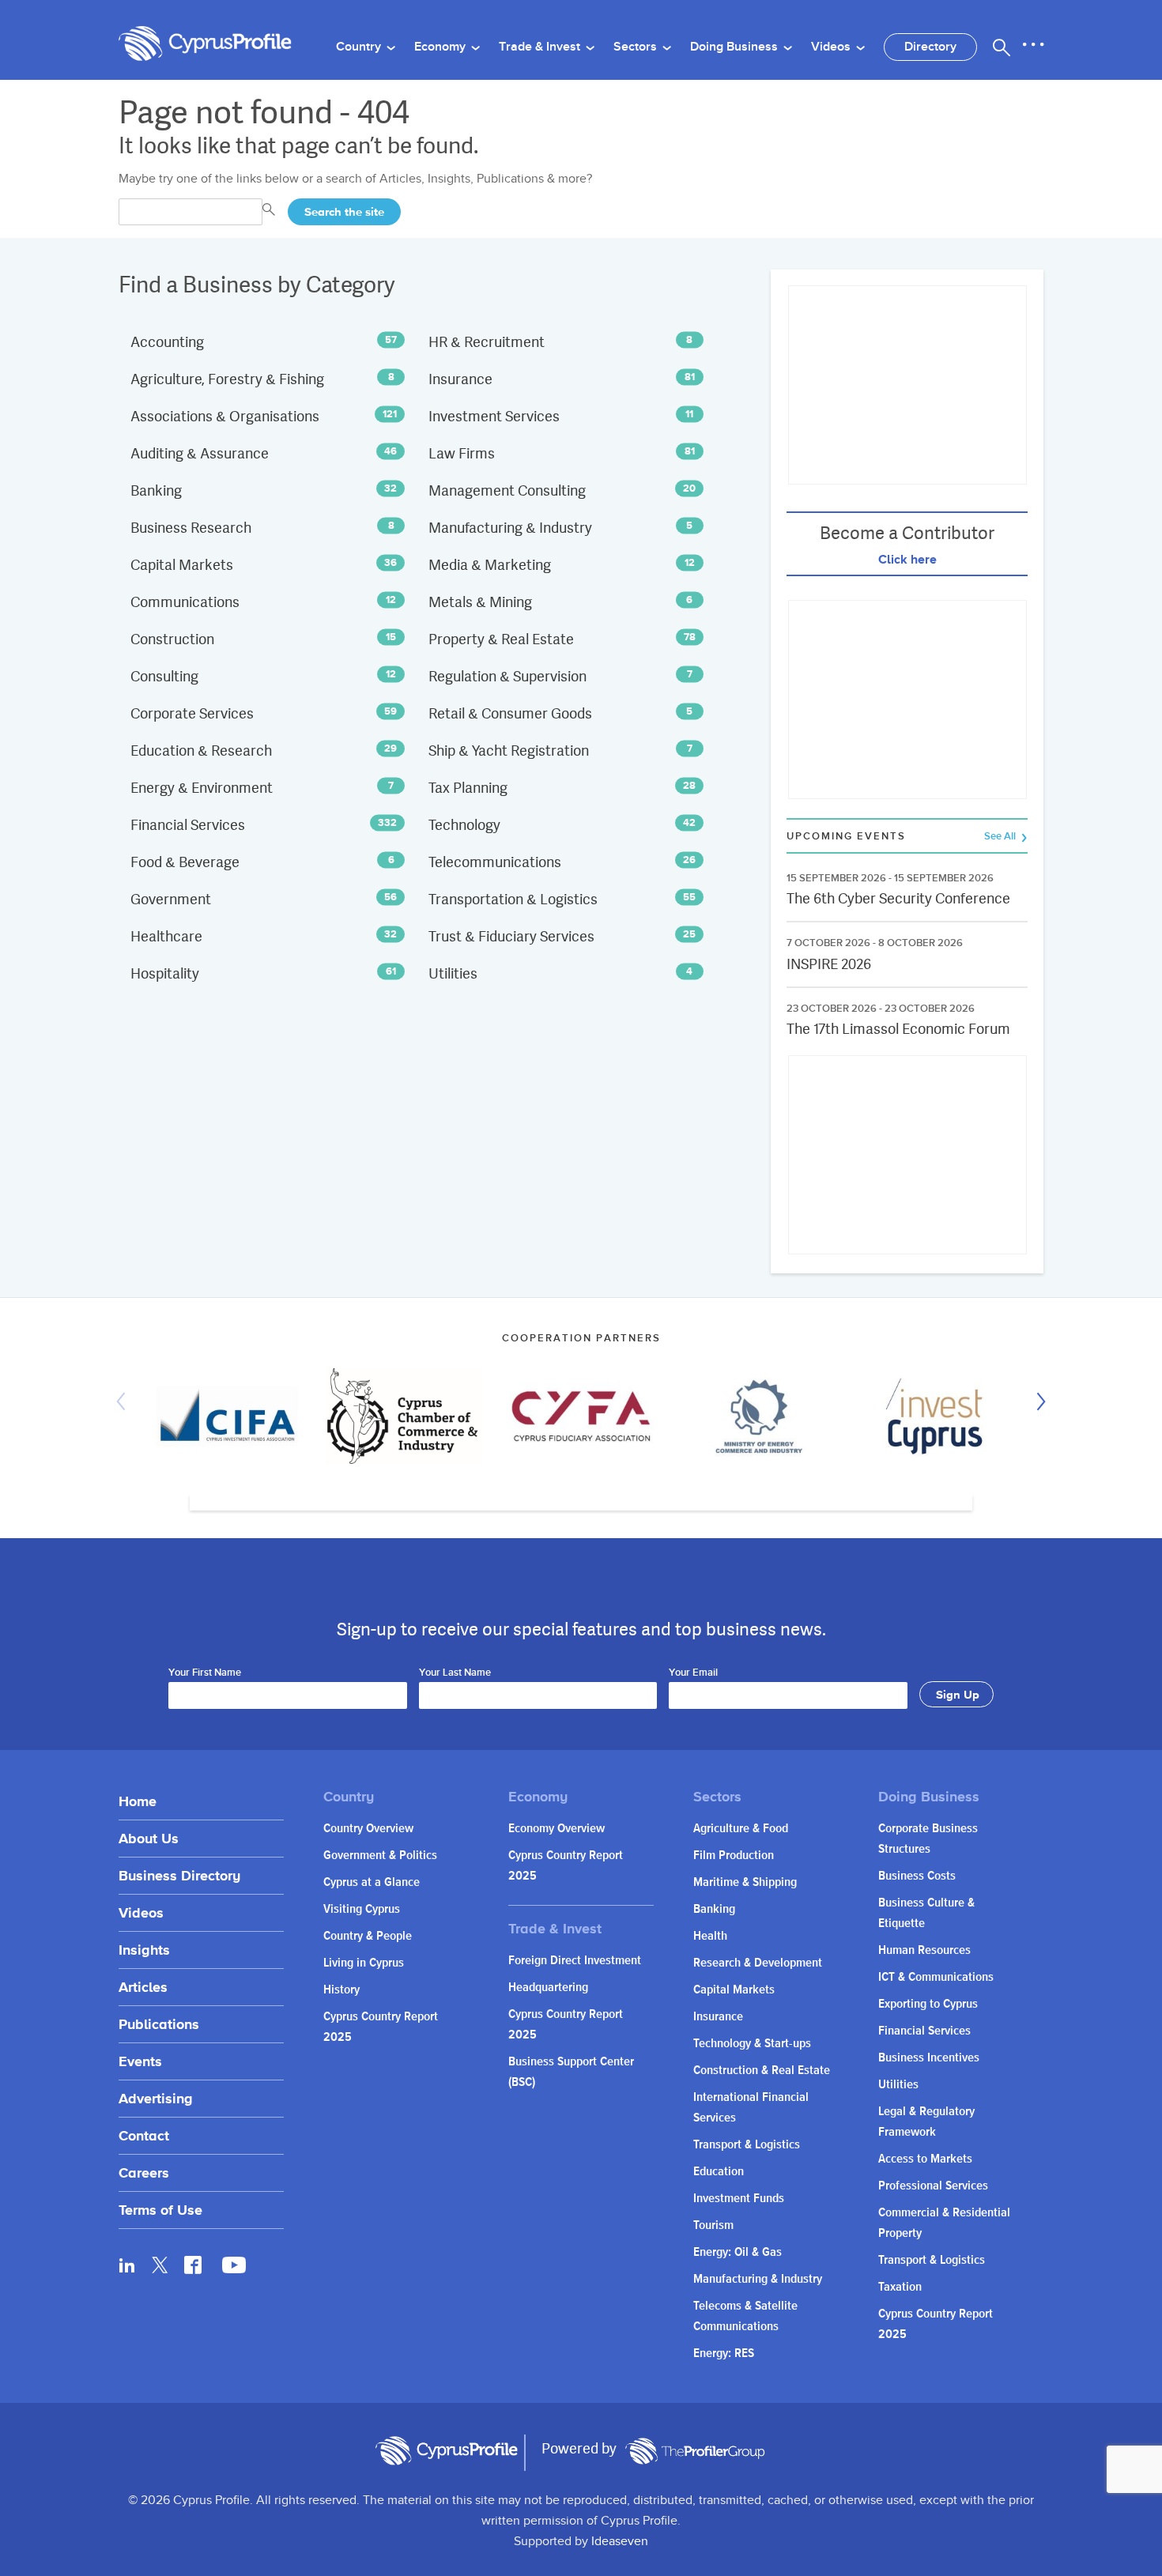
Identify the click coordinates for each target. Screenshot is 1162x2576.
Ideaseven (620, 2542)
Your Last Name (455, 1673)
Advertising (156, 2098)
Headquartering (548, 1988)
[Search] (1002, 47)
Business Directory (179, 1875)
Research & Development (758, 1963)
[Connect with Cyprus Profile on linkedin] (127, 2265)
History (341, 1990)
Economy (441, 47)
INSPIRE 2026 (829, 964)
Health (710, 1936)
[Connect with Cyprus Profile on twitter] (160, 2265)
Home (138, 1801)
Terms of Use (160, 2210)
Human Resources (924, 1950)
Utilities (898, 2085)
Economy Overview (556, 1829)
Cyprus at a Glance (372, 1882)
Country (360, 47)
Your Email (693, 1673)
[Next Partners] (1037, 1401)
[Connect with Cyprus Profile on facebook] (193, 2265)
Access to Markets (925, 2159)
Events (140, 2061)
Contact (144, 2135)
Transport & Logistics (747, 2145)
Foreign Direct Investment (575, 1961)
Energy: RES (724, 2353)
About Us (149, 1838)
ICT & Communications (936, 1977)
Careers (144, 2172)
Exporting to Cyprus (928, 2004)
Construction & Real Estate (762, 2071)
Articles (143, 1987)
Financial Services (924, 2031)
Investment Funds (739, 2199)
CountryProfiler (695, 2451)
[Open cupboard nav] (1033, 45)
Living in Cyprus (364, 1963)
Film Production (734, 1856)
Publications (159, 2024)
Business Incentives (929, 2058)
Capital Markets (734, 1990)
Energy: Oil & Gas (738, 2252)
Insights (144, 1950)
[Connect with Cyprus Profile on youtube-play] (234, 2269)
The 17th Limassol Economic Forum (898, 1029)
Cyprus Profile (206, 44)
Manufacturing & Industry (758, 2279)
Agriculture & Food (741, 1829)
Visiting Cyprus (362, 1909)
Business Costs (917, 1876)
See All (1001, 837)
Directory (930, 47)
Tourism (713, 2225)
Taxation (900, 2287)
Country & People (368, 1936)
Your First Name (205, 1673)
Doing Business (736, 47)
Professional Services (933, 2186)
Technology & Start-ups (752, 2044)
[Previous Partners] (125, 1401)
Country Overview (368, 1829)
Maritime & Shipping (745, 1882)
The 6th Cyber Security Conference (898, 898)
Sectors (637, 47)
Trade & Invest (541, 47)
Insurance (718, 2017)
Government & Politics (380, 1856)
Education (719, 2172)
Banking (714, 1909)
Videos (832, 47)
